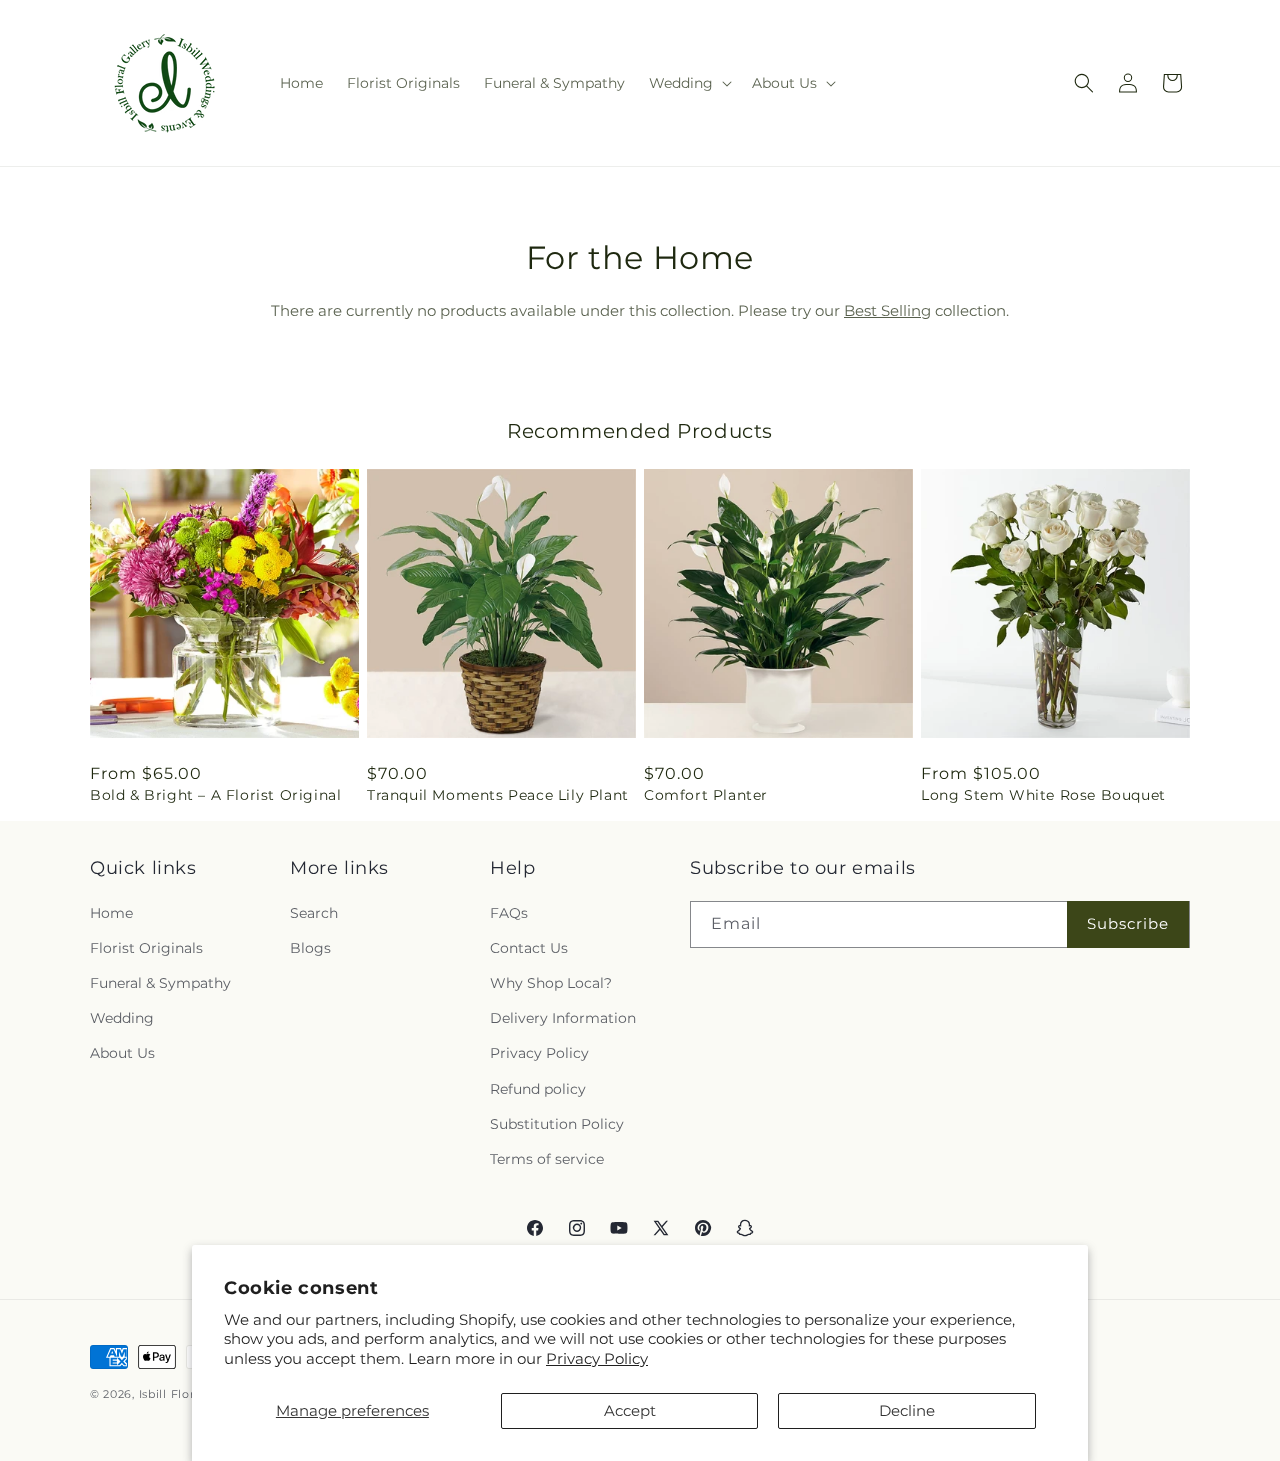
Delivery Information (563, 1018)
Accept (630, 1410)
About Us (122, 1053)
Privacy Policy (597, 1358)
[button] (688, 83)
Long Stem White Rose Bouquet (1043, 795)
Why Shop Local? (551, 983)
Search (314, 913)
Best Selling (887, 310)
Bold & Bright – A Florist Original (215, 795)
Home (111, 913)
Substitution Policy (557, 1124)
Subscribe (1128, 923)
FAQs (509, 913)
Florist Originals (146, 948)
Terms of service (547, 1159)
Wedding (122, 1018)
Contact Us (529, 948)
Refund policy (538, 1089)
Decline (907, 1410)
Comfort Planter (706, 795)
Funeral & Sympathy (160, 983)
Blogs (310, 948)
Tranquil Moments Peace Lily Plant (498, 795)
